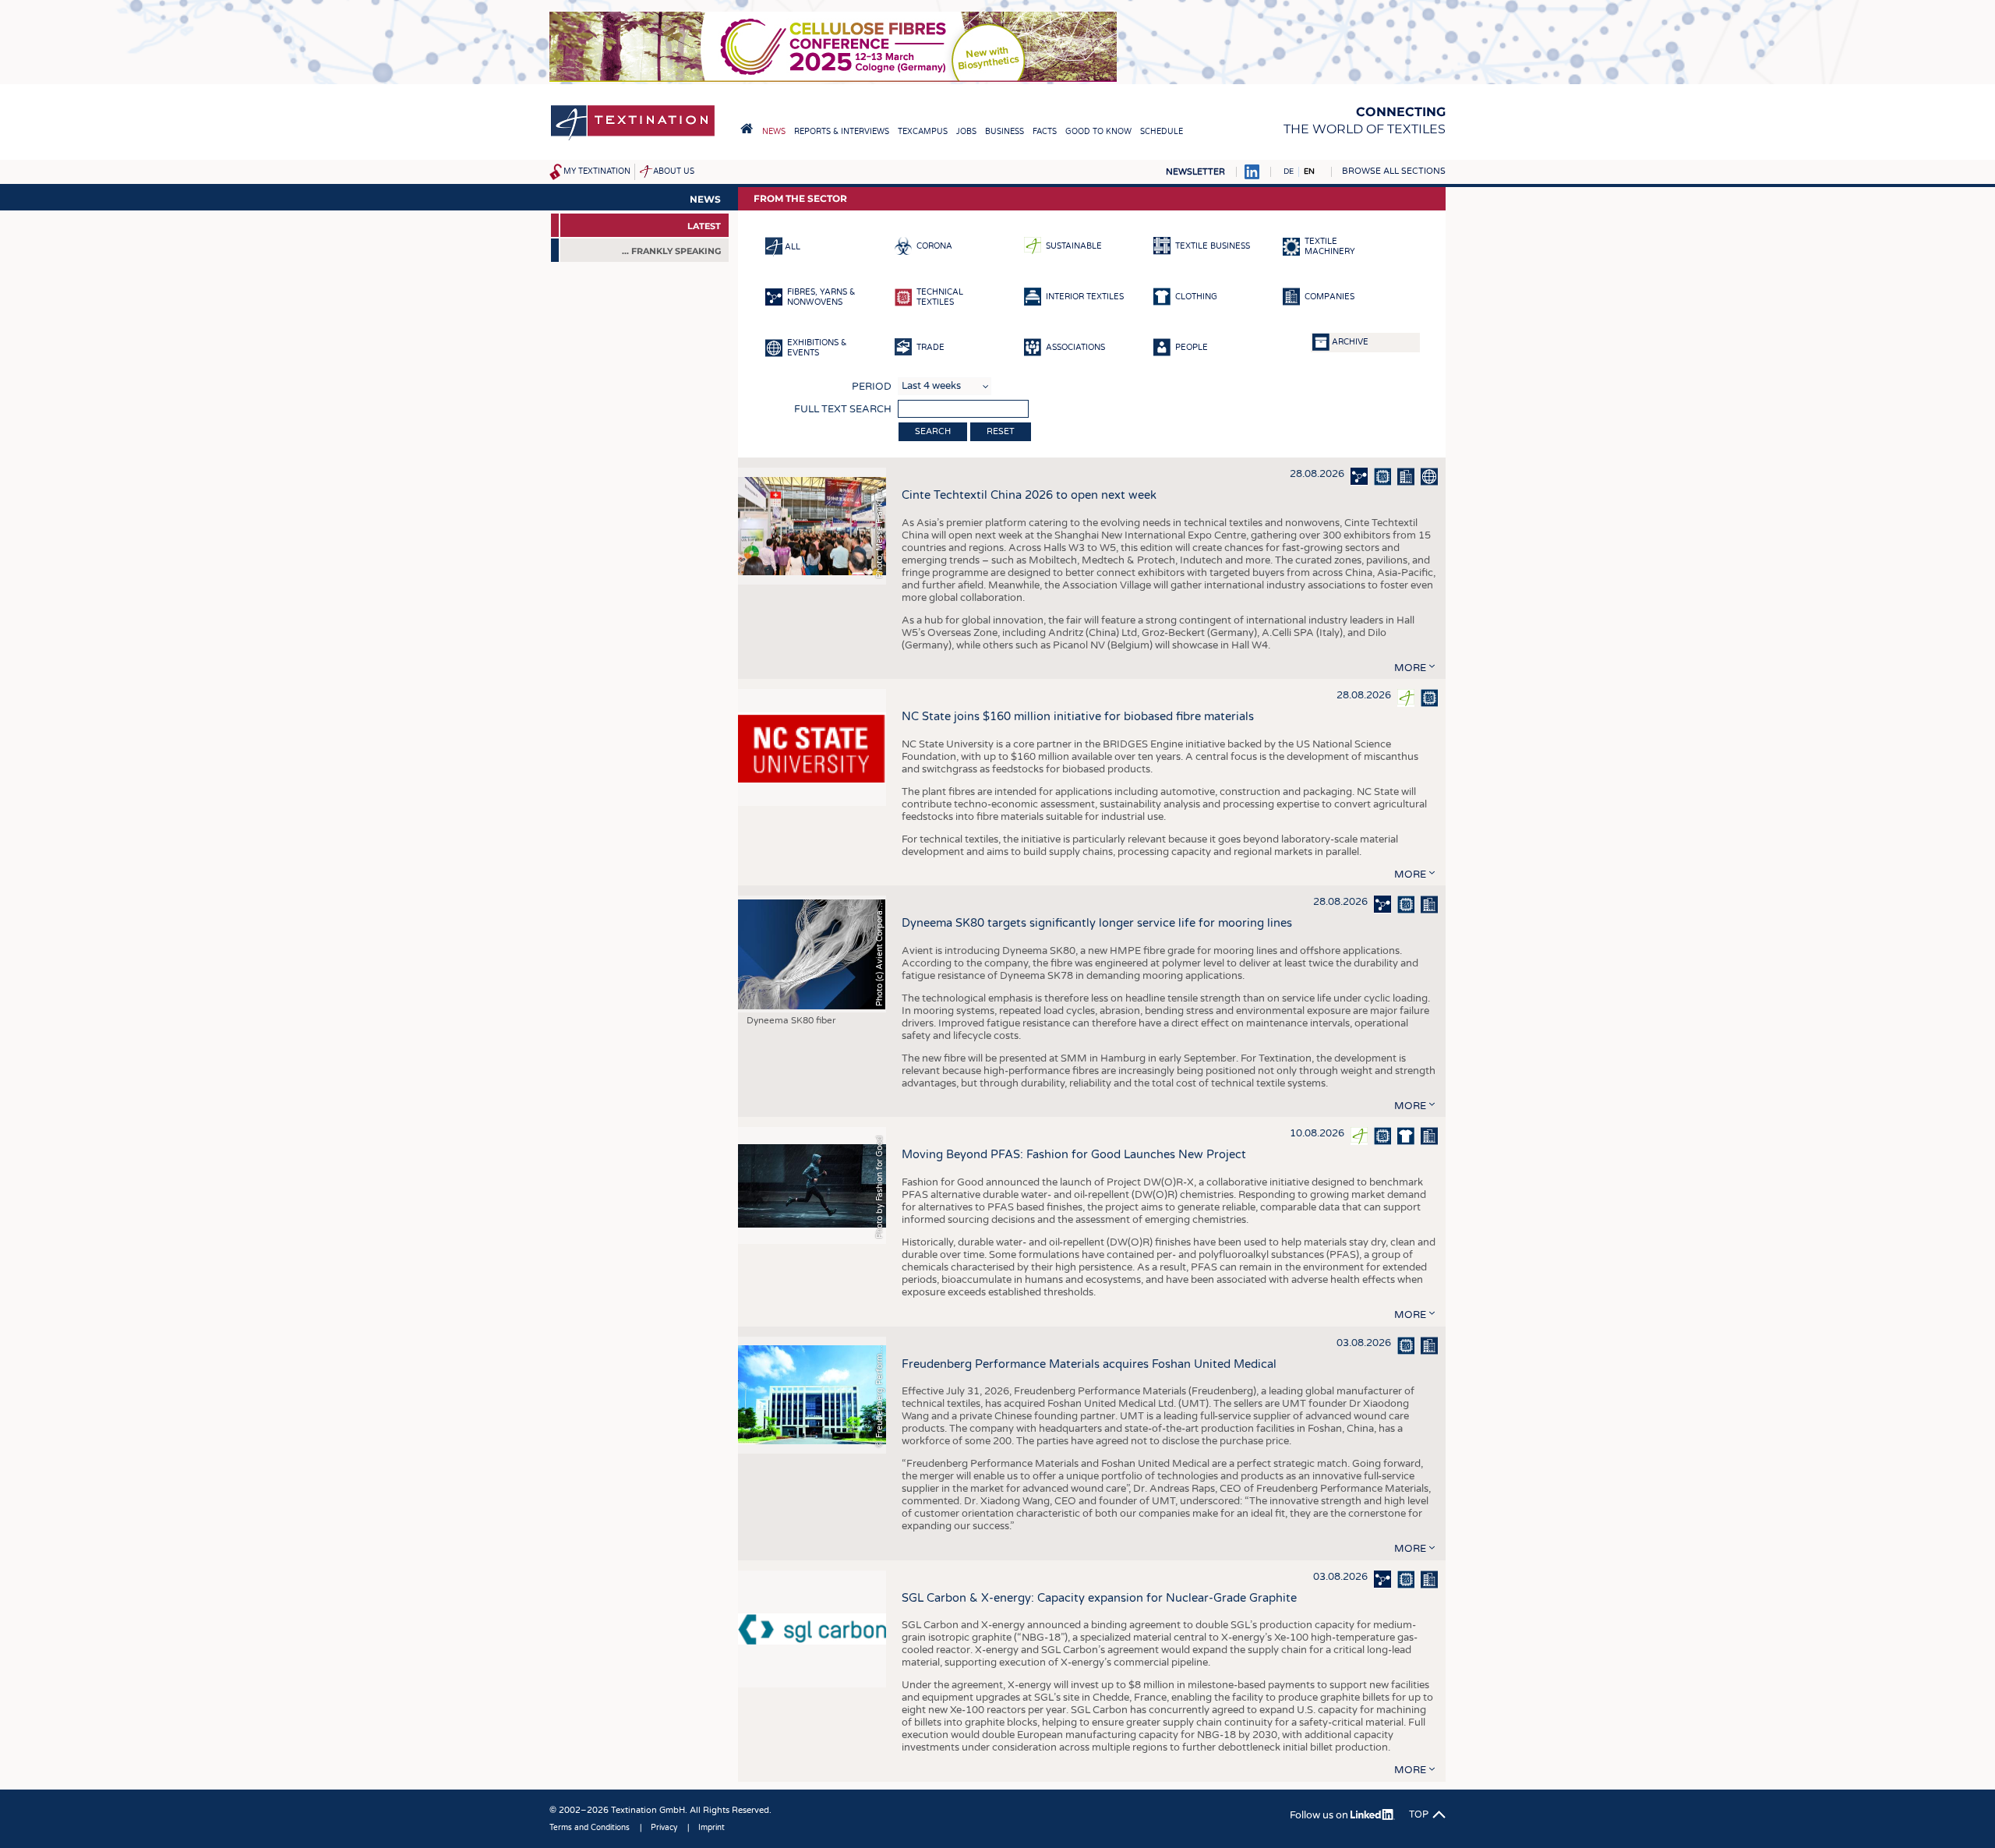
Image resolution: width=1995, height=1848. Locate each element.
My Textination (597, 171)
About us (674, 171)
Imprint (711, 1828)
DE (1289, 171)
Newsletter (1195, 172)
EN (1309, 171)
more (1410, 668)
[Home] (633, 139)
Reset (1001, 431)
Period (872, 387)
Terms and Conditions (590, 1828)
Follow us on (1320, 1815)
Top (1419, 1814)
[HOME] (747, 129)
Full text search (843, 409)
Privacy (664, 1828)
